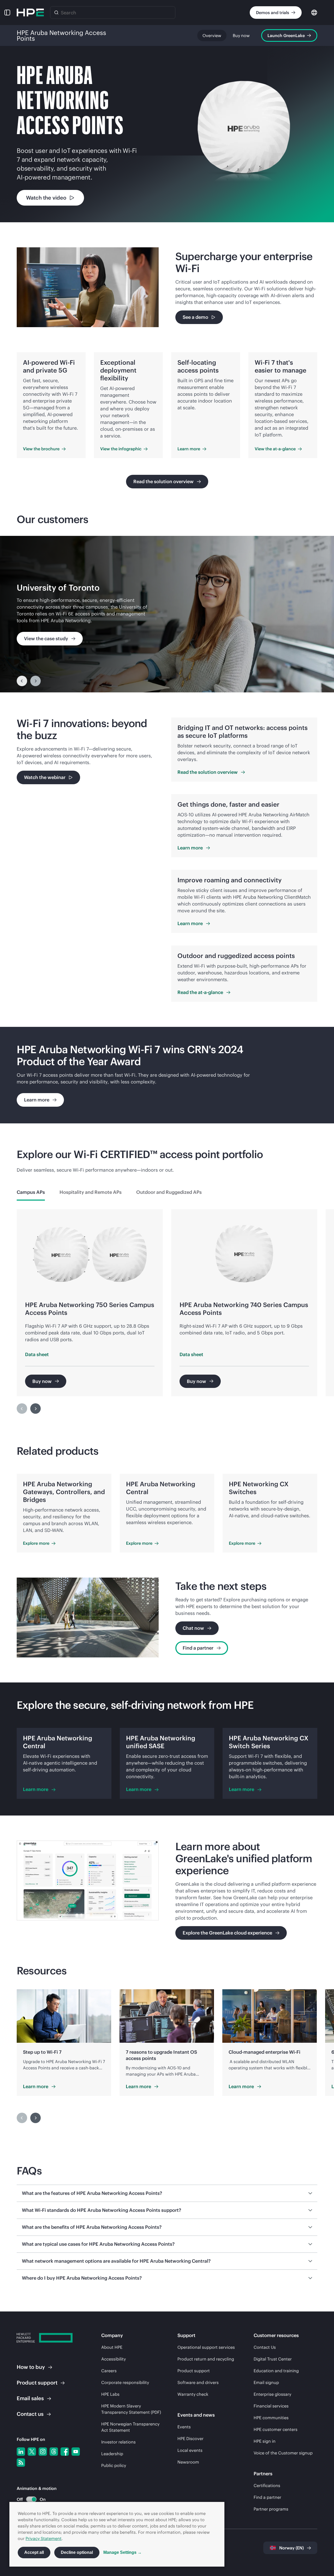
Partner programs (271, 2509)
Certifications (267, 2485)
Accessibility (114, 2359)
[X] (32, 2452)
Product (37, 2383)
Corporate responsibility (125, 2382)
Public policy (114, 2465)
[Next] (35, 1409)
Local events (190, 2450)
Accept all (34, 2552)
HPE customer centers (276, 2429)
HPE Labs (110, 2394)
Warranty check (193, 2394)
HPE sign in (265, 2441)
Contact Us (265, 2347)
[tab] (31, 1192)
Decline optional (77, 2552)
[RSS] (21, 2463)
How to (31, 2367)
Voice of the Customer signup (283, 2453)
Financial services (271, 2406)
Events (184, 2427)
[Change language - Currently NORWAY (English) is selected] (314, 12)
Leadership (112, 2454)
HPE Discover (190, 2439)
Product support (194, 2371)
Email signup (266, 2382)
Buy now (241, 35)
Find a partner (267, 2497)
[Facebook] (65, 2452)
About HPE (112, 2347)
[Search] (56, 13)
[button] (7, 13)
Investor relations (118, 2442)
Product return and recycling (206, 2359)
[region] (167, 614)
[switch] (28, 2499)
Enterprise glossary (272, 2394)
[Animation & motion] (31, 2499)
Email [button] (30, 2398)
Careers (109, 2371)
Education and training (276, 2371)
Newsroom (188, 2462)
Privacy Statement (44, 2538)
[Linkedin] (21, 2452)
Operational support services (206, 2347)
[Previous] (22, 681)
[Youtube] (76, 2452)
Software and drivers (198, 2382)
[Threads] (54, 2452)
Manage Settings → (123, 2552)
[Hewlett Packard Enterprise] (30, 13)
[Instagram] (43, 2452)
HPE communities (271, 2418)
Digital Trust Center (273, 2359)
